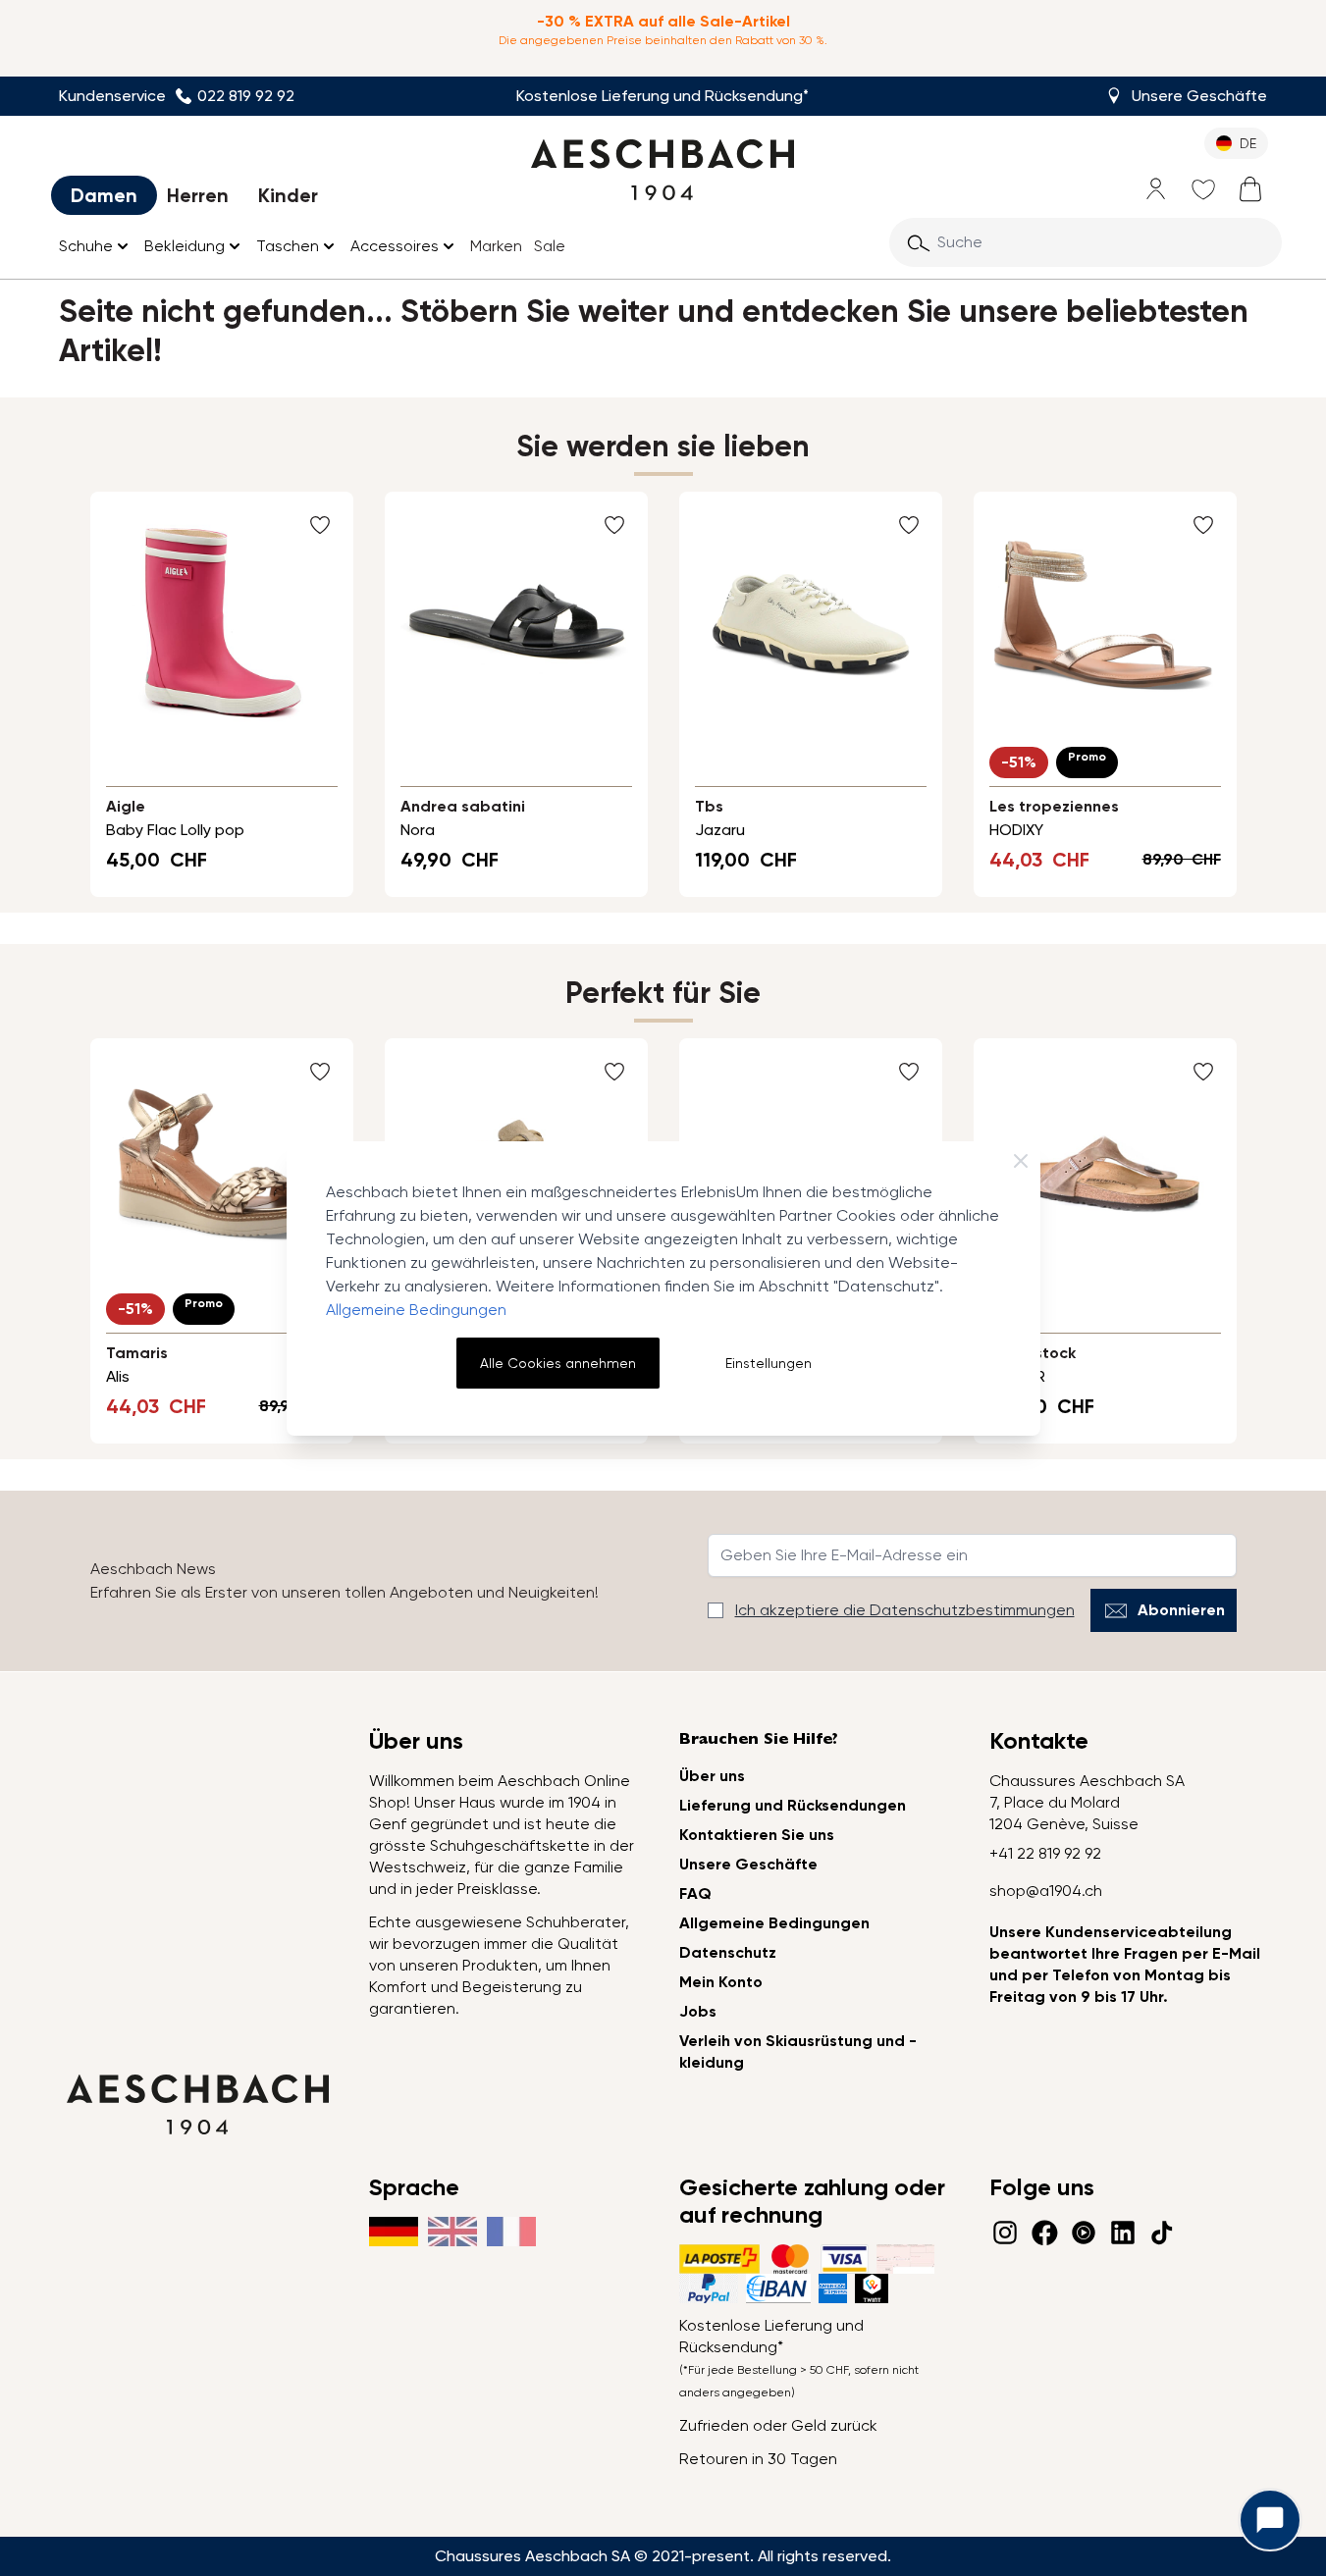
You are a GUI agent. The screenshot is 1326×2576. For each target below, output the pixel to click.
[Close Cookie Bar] (1021, 1161)
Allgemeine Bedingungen (416, 1310)
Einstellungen (769, 1363)
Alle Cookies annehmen (558, 1363)
